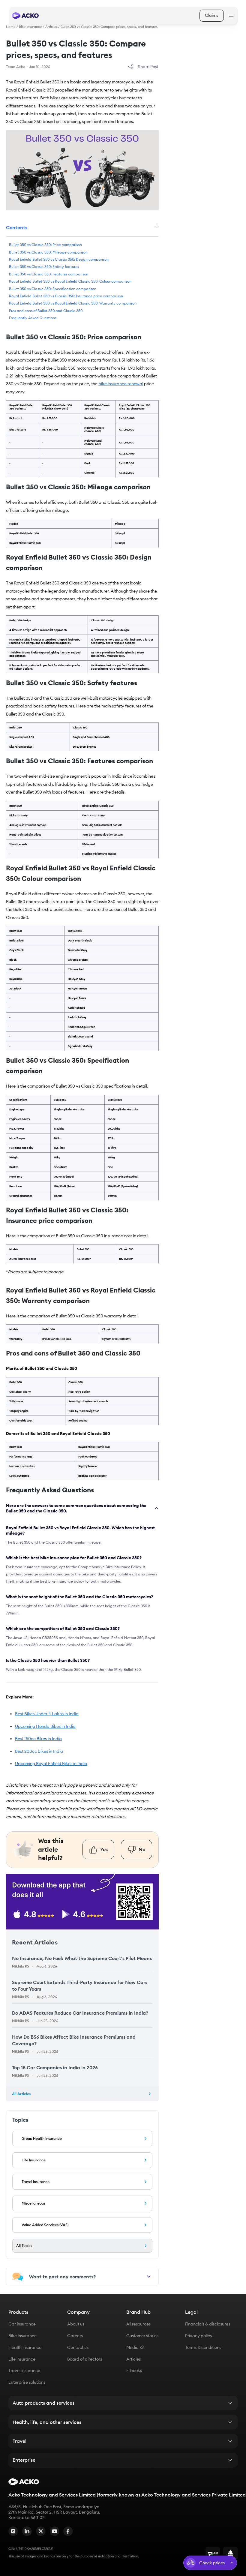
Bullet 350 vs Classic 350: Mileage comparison (48, 252)
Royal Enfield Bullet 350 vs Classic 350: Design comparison (59, 259)
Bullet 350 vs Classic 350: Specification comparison (53, 289)
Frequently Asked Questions (33, 318)
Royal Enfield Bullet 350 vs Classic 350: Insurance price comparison (66, 296)
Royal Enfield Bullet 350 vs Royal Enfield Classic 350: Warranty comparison (73, 303)
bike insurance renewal (121, 384)
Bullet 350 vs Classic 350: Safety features (44, 267)
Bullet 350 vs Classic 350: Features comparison (49, 274)
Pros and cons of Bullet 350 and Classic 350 (46, 311)
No (142, 1849)
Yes (104, 1849)
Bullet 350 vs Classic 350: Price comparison (45, 245)
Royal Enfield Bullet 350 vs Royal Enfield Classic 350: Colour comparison (70, 282)
